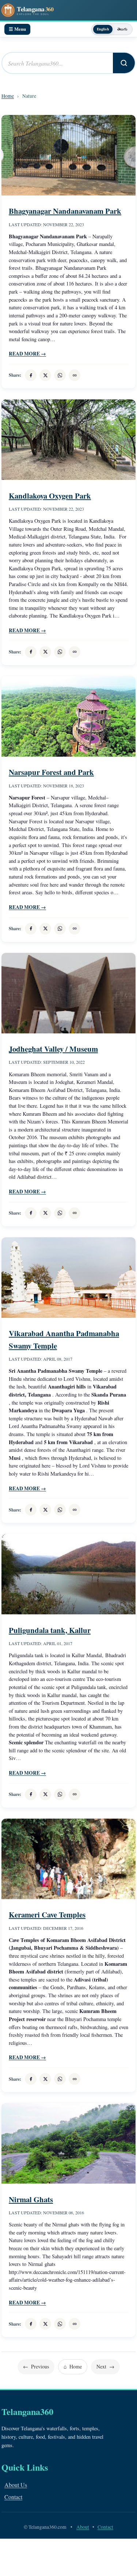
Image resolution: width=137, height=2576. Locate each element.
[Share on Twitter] (45, 375)
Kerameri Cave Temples (47, 1915)
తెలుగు (122, 29)
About (83, 2527)
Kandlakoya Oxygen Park (50, 496)
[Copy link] (75, 375)
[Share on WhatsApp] (60, 375)
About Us (16, 2485)
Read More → (27, 354)
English (103, 29)
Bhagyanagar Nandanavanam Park (65, 211)
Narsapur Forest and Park (51, 772)
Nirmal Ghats (31, 2199)
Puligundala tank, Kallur (50, 1630)
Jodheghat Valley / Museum (53, 1049)
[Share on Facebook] (31, 375)
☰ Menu (17, 29)
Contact (13, 2497)
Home (8, 96)
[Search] (124, 63)
